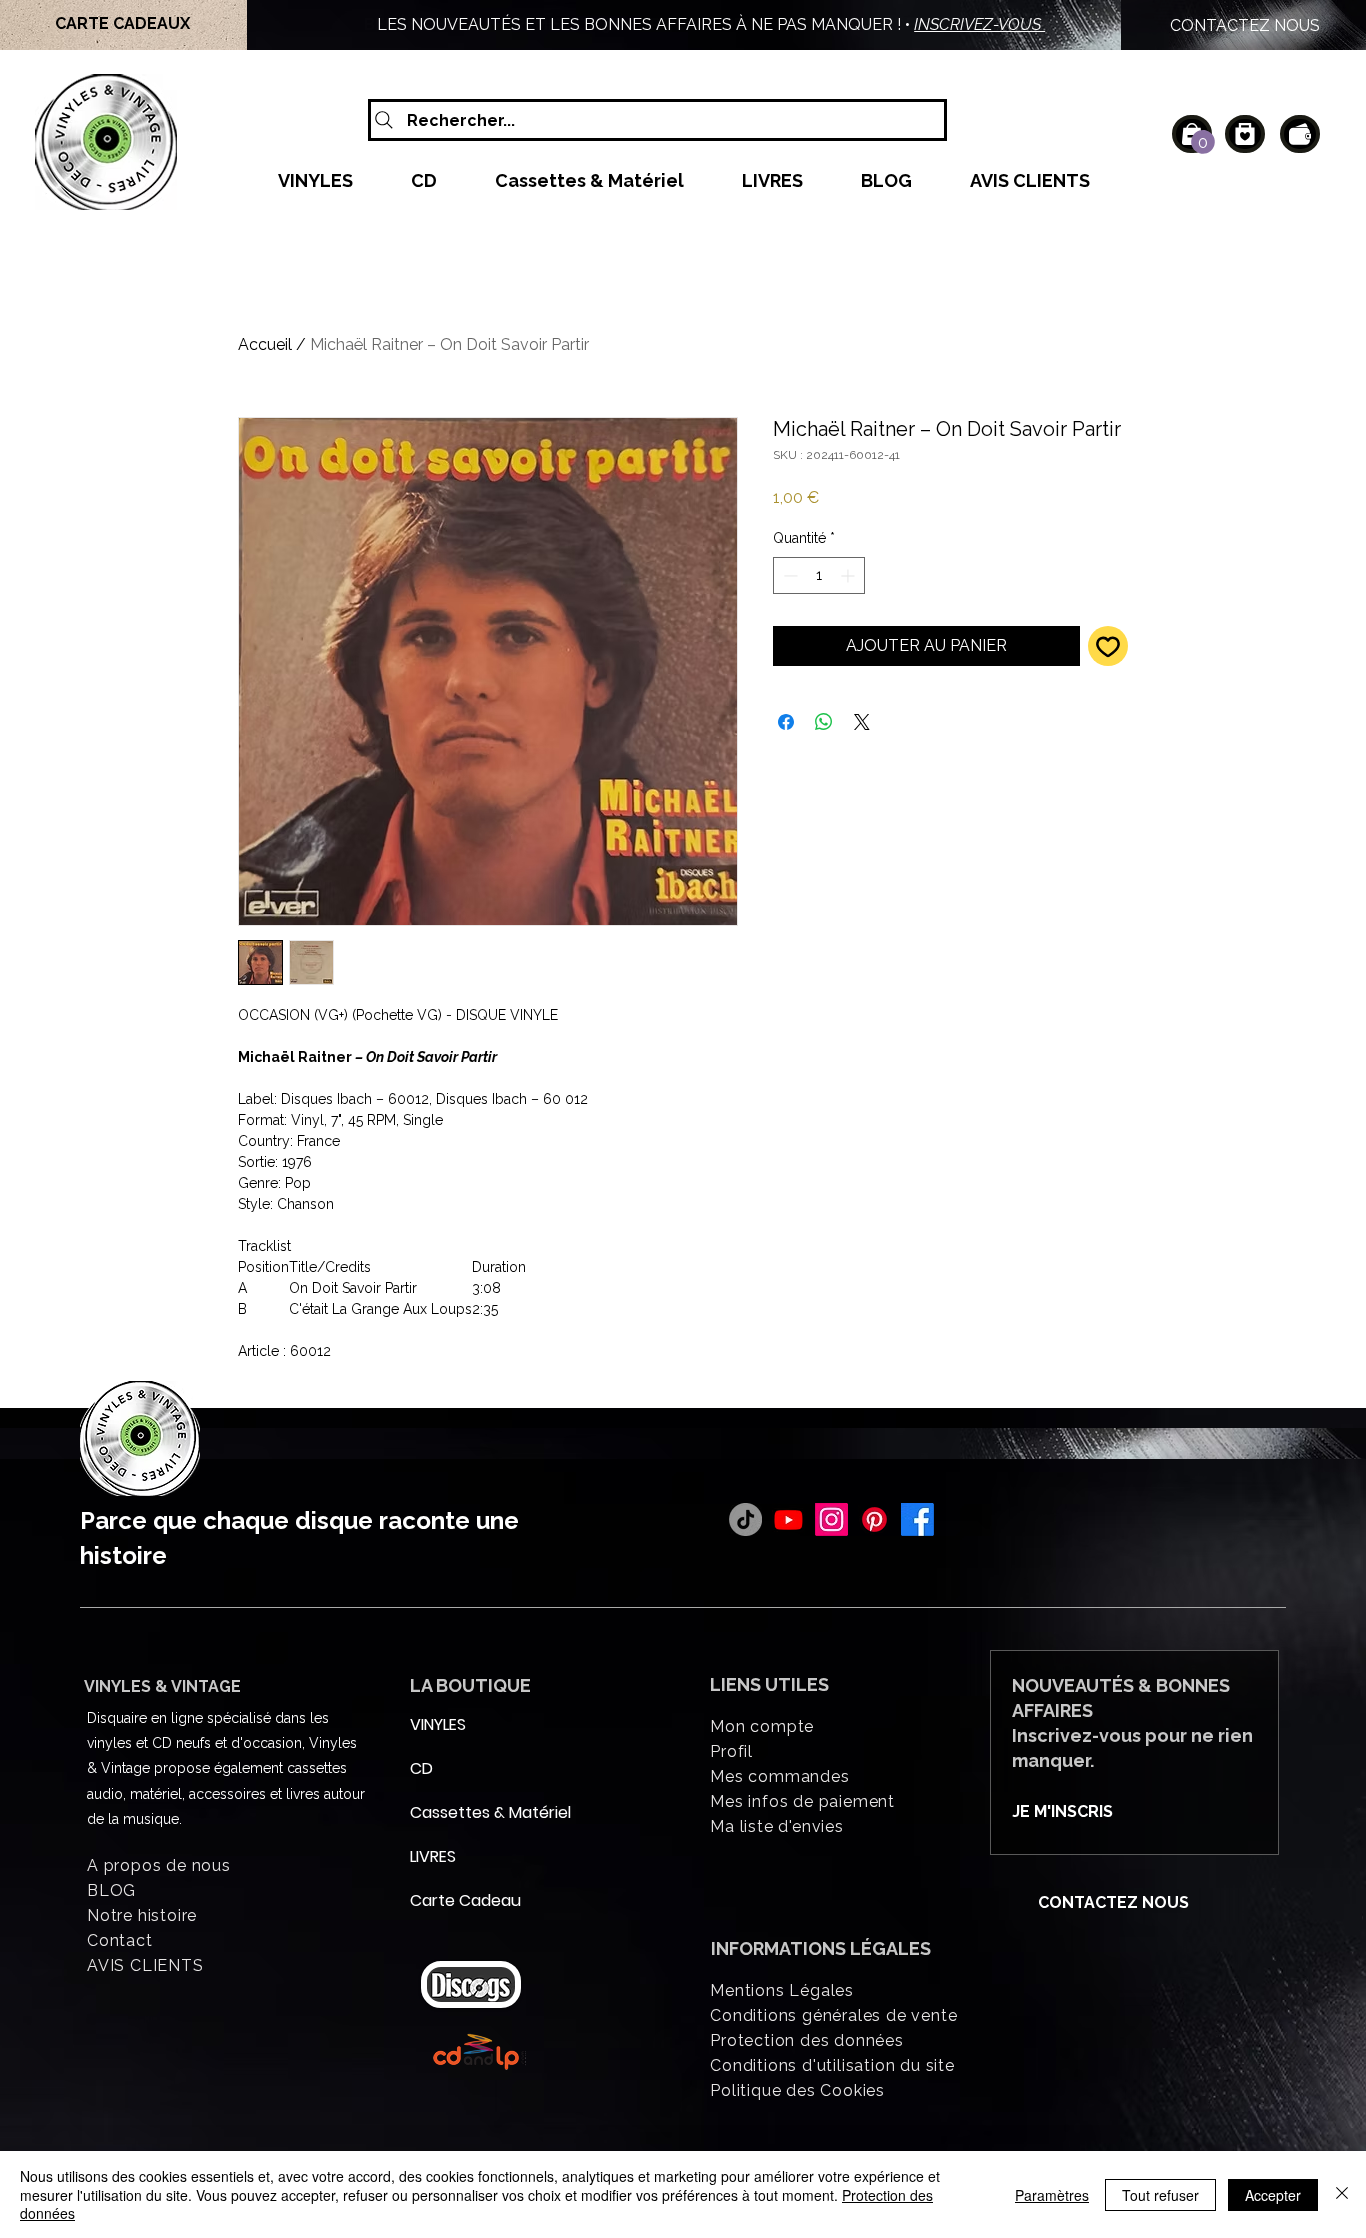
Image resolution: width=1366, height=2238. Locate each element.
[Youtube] (788, 1519)
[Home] (1245, 134)
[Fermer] (1342, 2194)
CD (421, 1768)
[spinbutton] (819, 575)
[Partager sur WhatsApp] (824, 722)
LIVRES (433, 1856)
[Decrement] (788, 575)
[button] (1203, 142)
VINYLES (438, 1724)
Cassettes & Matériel (458, 1812)
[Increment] (849, 575)
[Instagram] (831, 1519)
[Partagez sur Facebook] (786, 722)
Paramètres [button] (1052, 2195)
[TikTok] (745, 1519)
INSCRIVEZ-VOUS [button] (979, 24)
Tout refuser (1160, 2195)
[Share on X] (862, 722)
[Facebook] (917, 1519)
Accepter (1273, 2195)
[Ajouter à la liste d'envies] (1108, 646)
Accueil (265, 344)
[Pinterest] (874, 1519)
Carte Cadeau (458, 1900)
